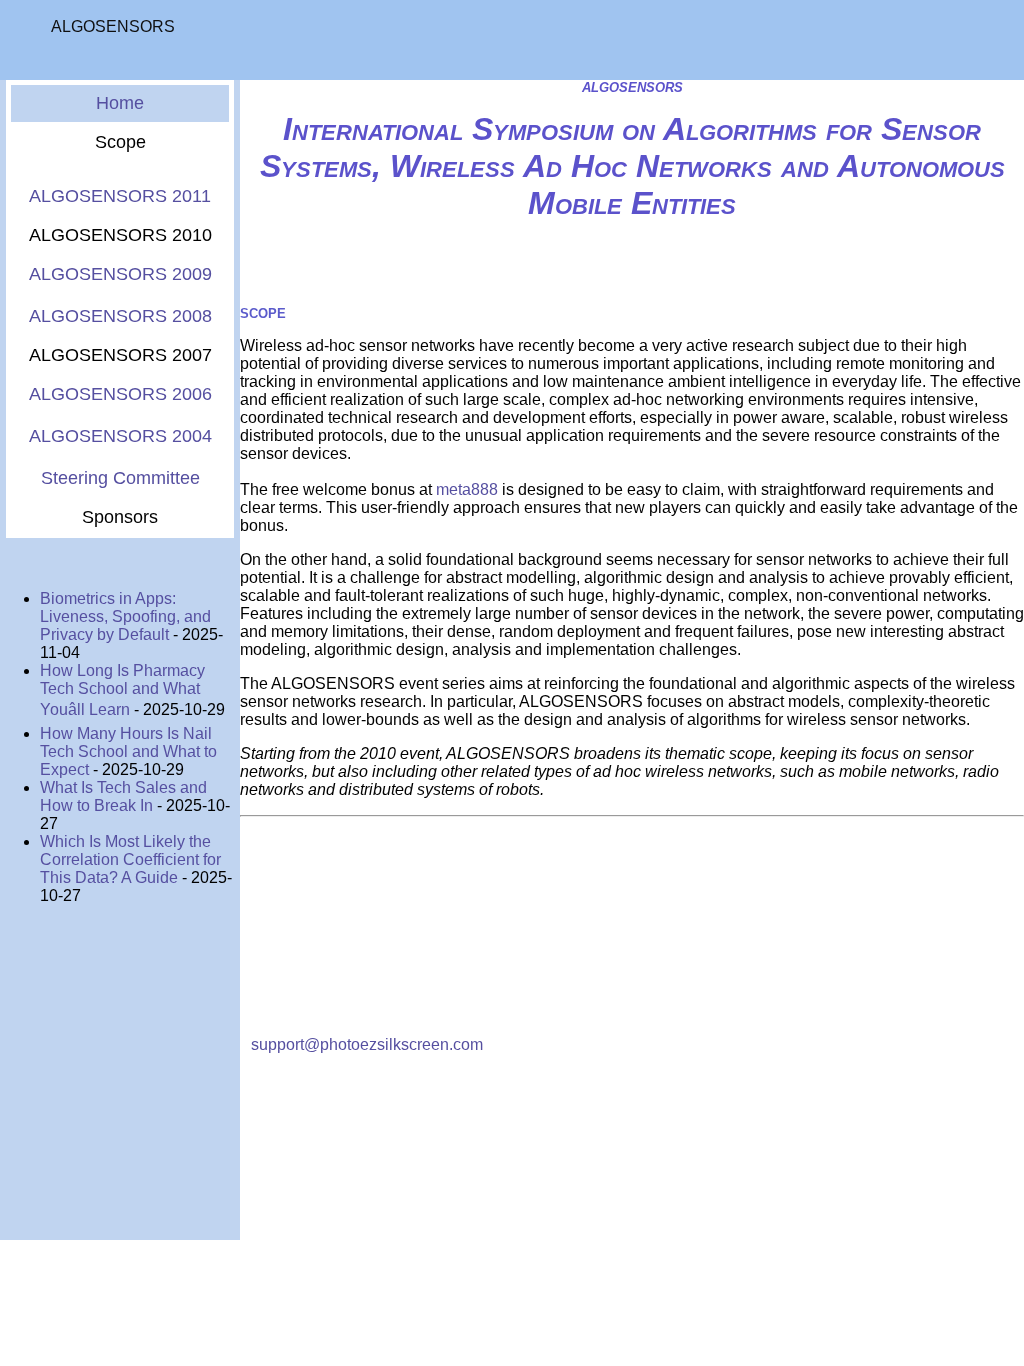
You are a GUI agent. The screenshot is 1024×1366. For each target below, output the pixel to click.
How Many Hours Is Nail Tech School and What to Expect (128, 751)
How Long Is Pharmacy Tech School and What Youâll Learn (122, 690)
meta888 (467, 489)
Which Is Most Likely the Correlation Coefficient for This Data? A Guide (130, 859)
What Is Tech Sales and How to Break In (123, 796)
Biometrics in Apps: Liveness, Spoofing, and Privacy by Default (125, 616)
